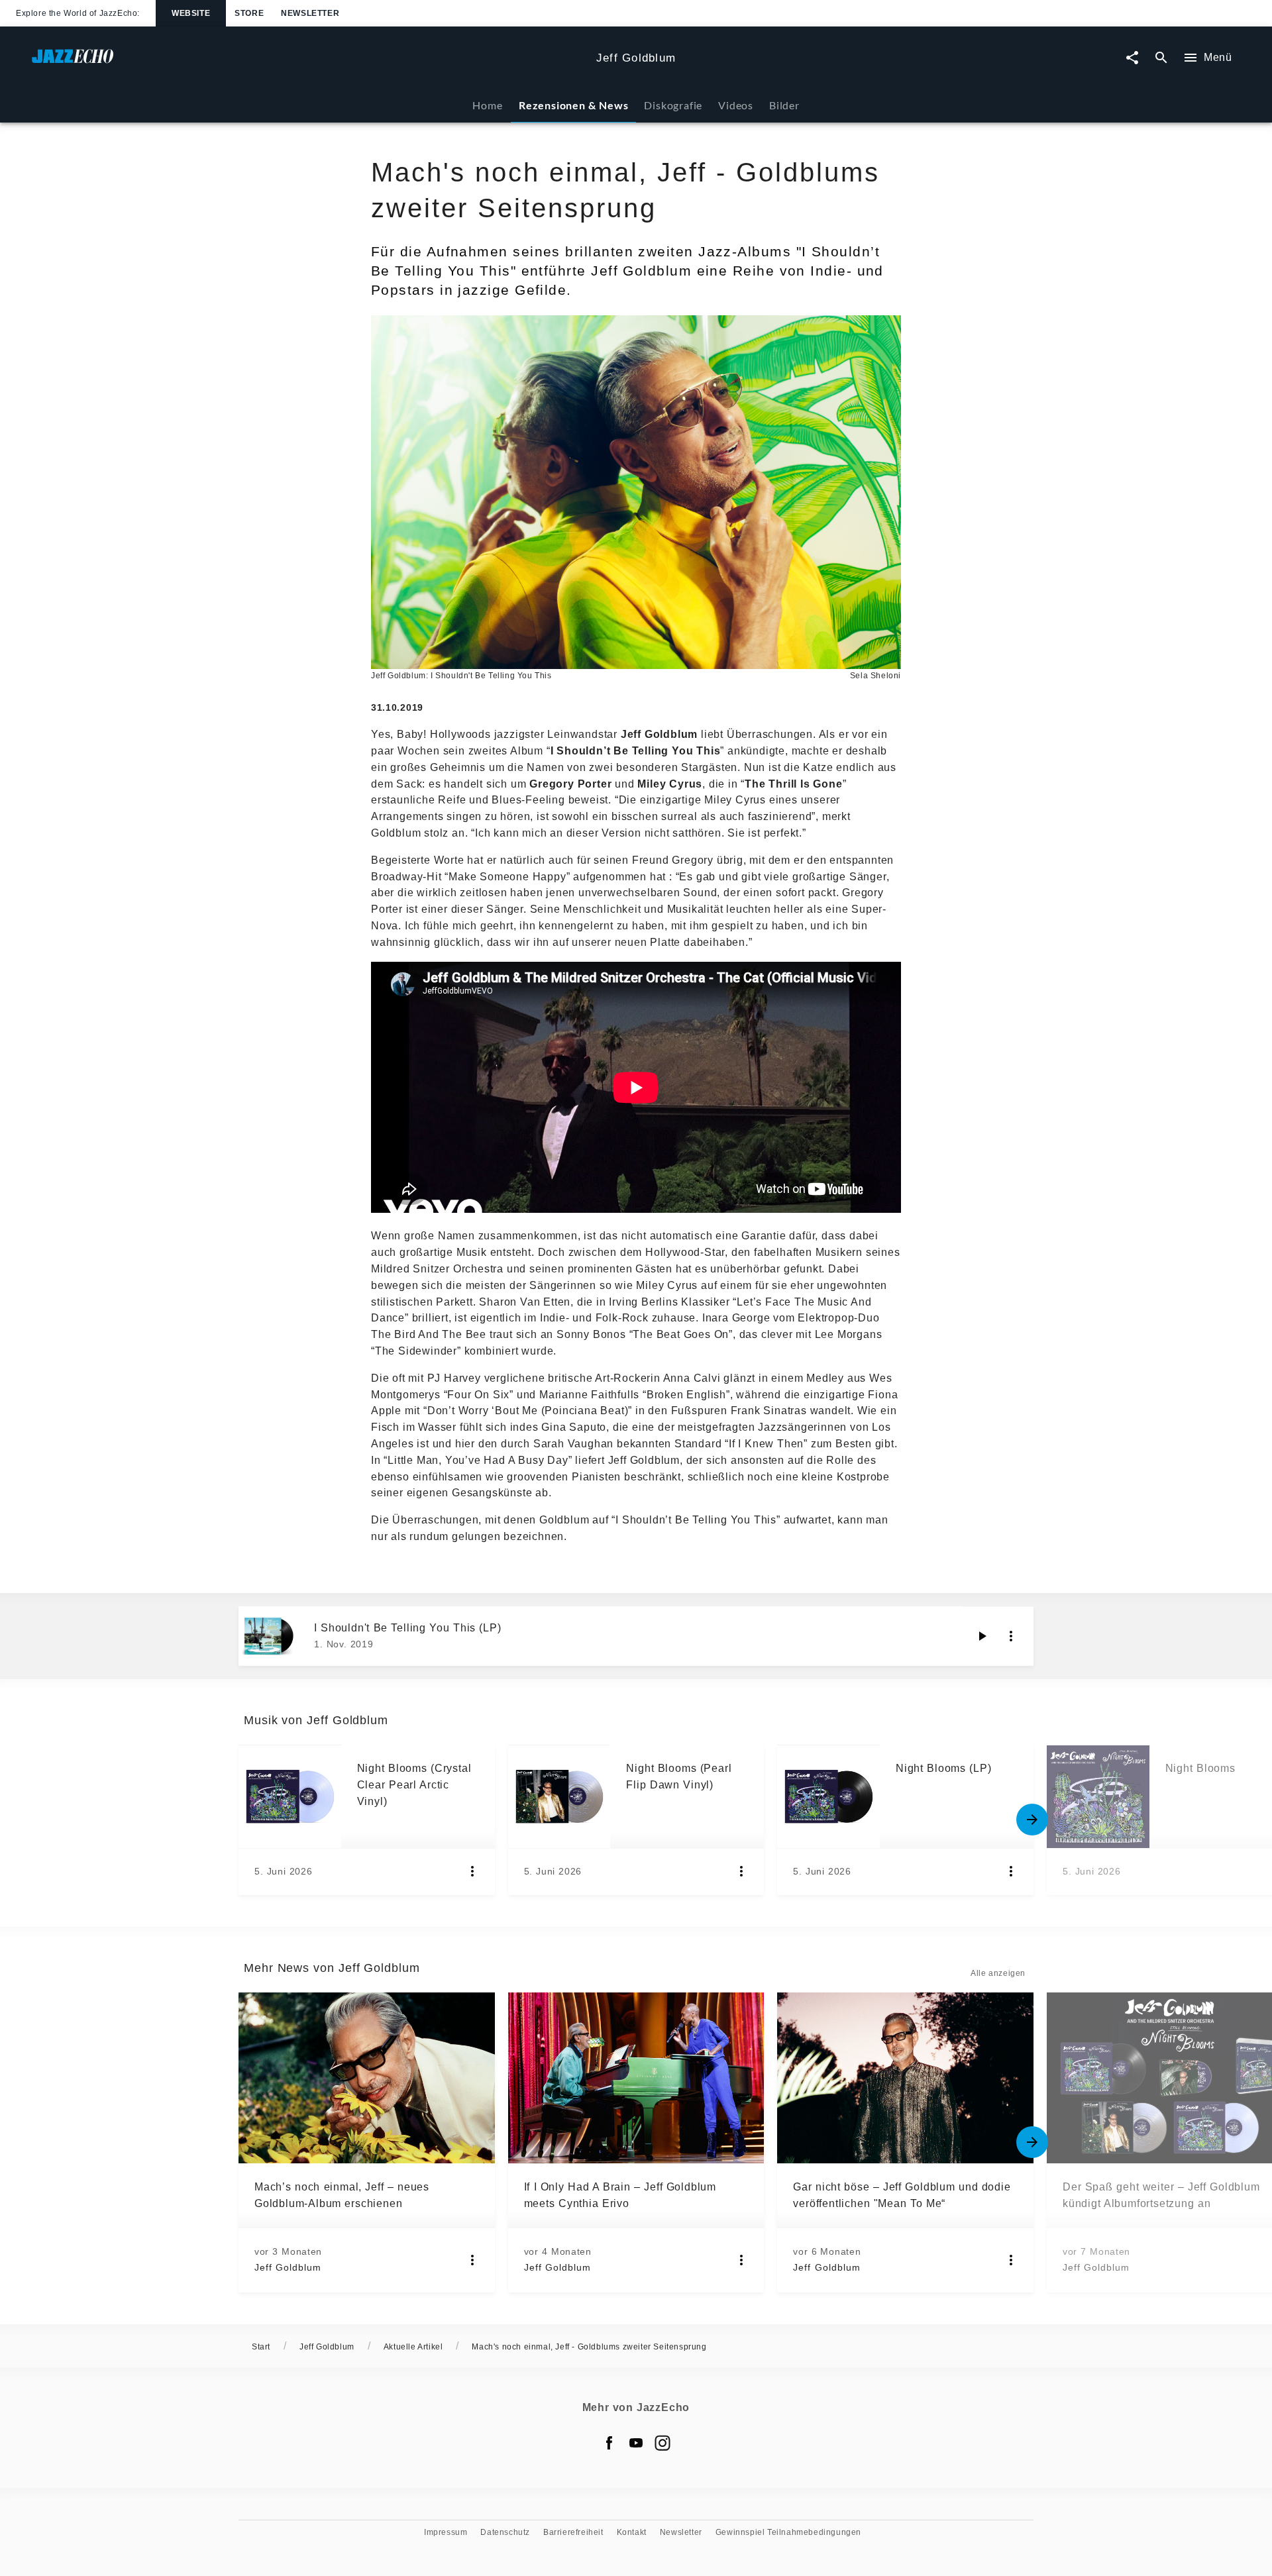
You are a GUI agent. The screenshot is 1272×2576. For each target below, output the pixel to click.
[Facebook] (609, 2443)
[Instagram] (662, 2443)
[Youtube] (636, 2443)
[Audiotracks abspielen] (982, 1636)
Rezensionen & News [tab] (573, 105)
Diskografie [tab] (673, 105)
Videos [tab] (736, 105)
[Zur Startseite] (309, 63)
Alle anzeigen (998, 1973)
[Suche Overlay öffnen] (1161, 58)
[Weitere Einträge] (1032, 1820)
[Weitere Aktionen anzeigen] (1011, 1636)
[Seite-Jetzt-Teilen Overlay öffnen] (1132, 58)
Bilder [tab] (784, 105)
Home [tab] (487, 105)
